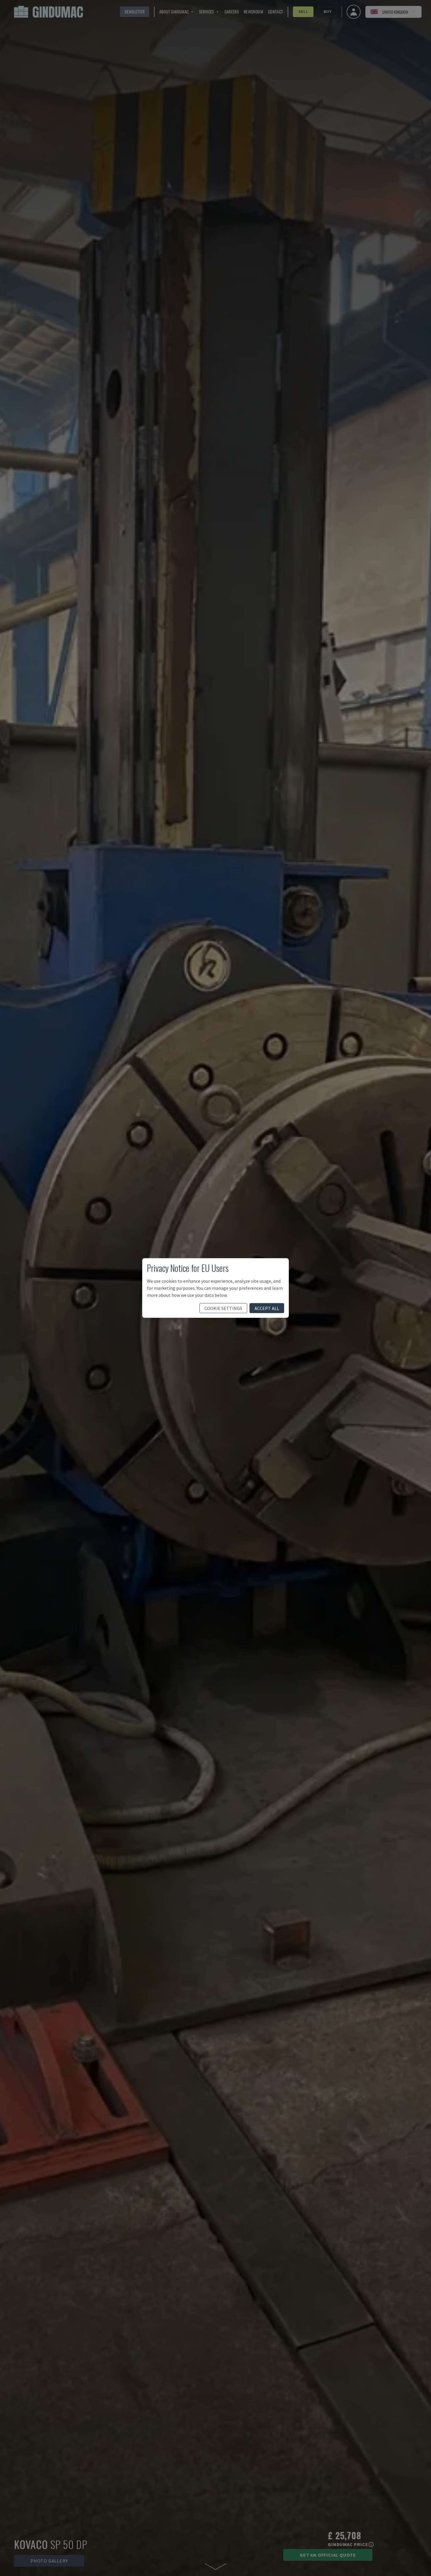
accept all (267, 1308)
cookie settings (223, 1308)
